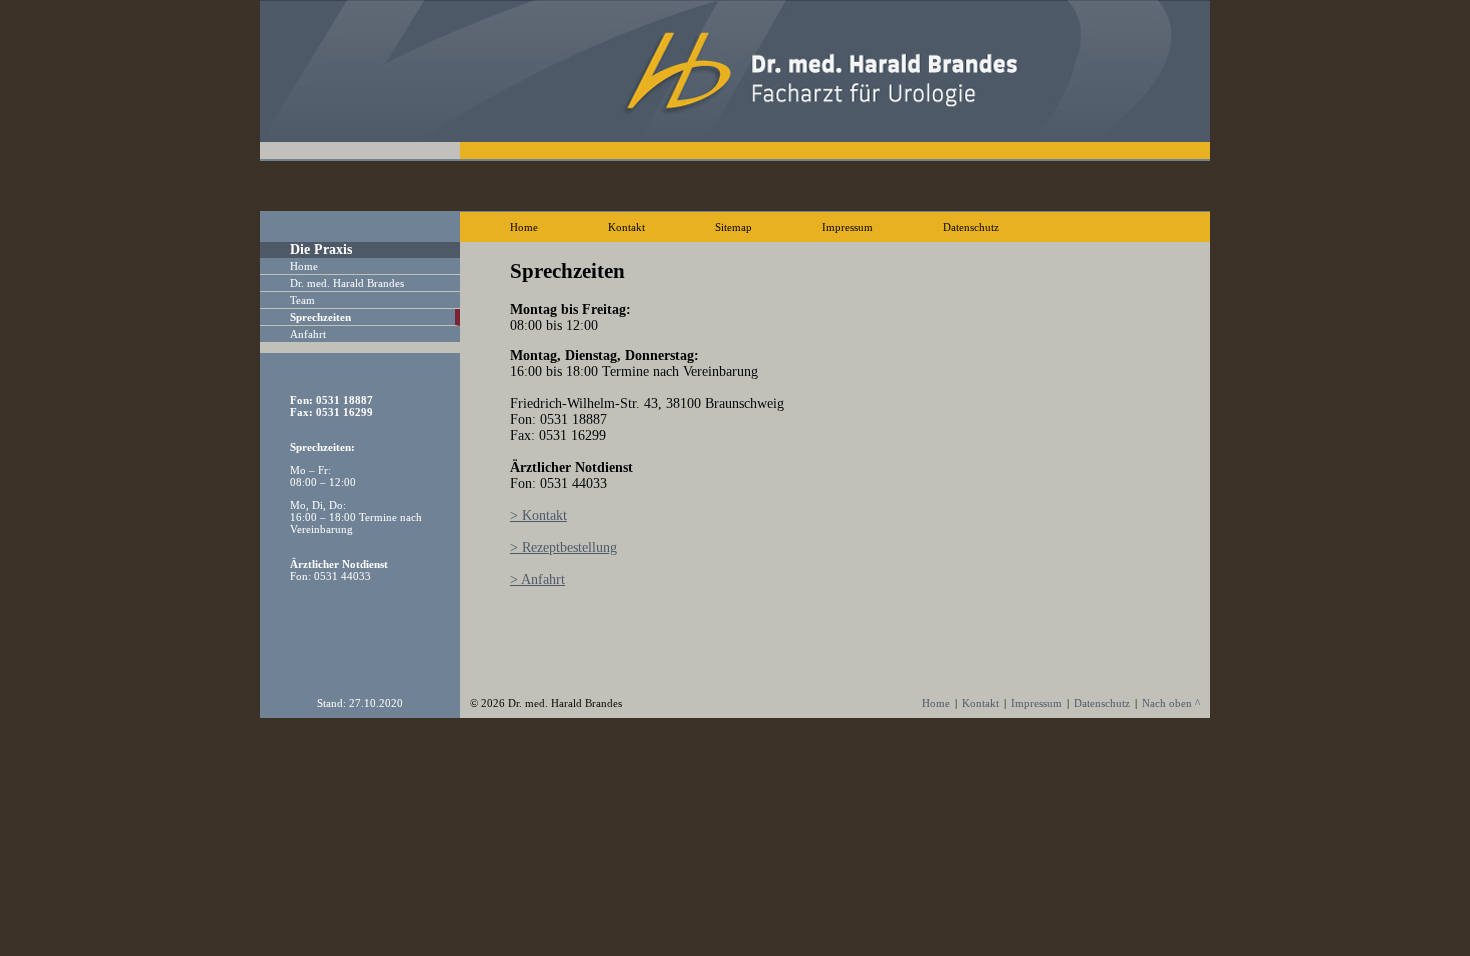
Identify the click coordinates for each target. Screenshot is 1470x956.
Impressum (847, 227)
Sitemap (733, 227)
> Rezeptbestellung (563, 547)
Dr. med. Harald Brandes (347, 283)
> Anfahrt (537, 579)
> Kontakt (538, 515)
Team (302, 300)
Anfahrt (308, 334)
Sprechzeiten (320, 317)
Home (524, 227)
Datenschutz (971, 227)
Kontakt (626, 227)
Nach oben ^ (1171, 703)
